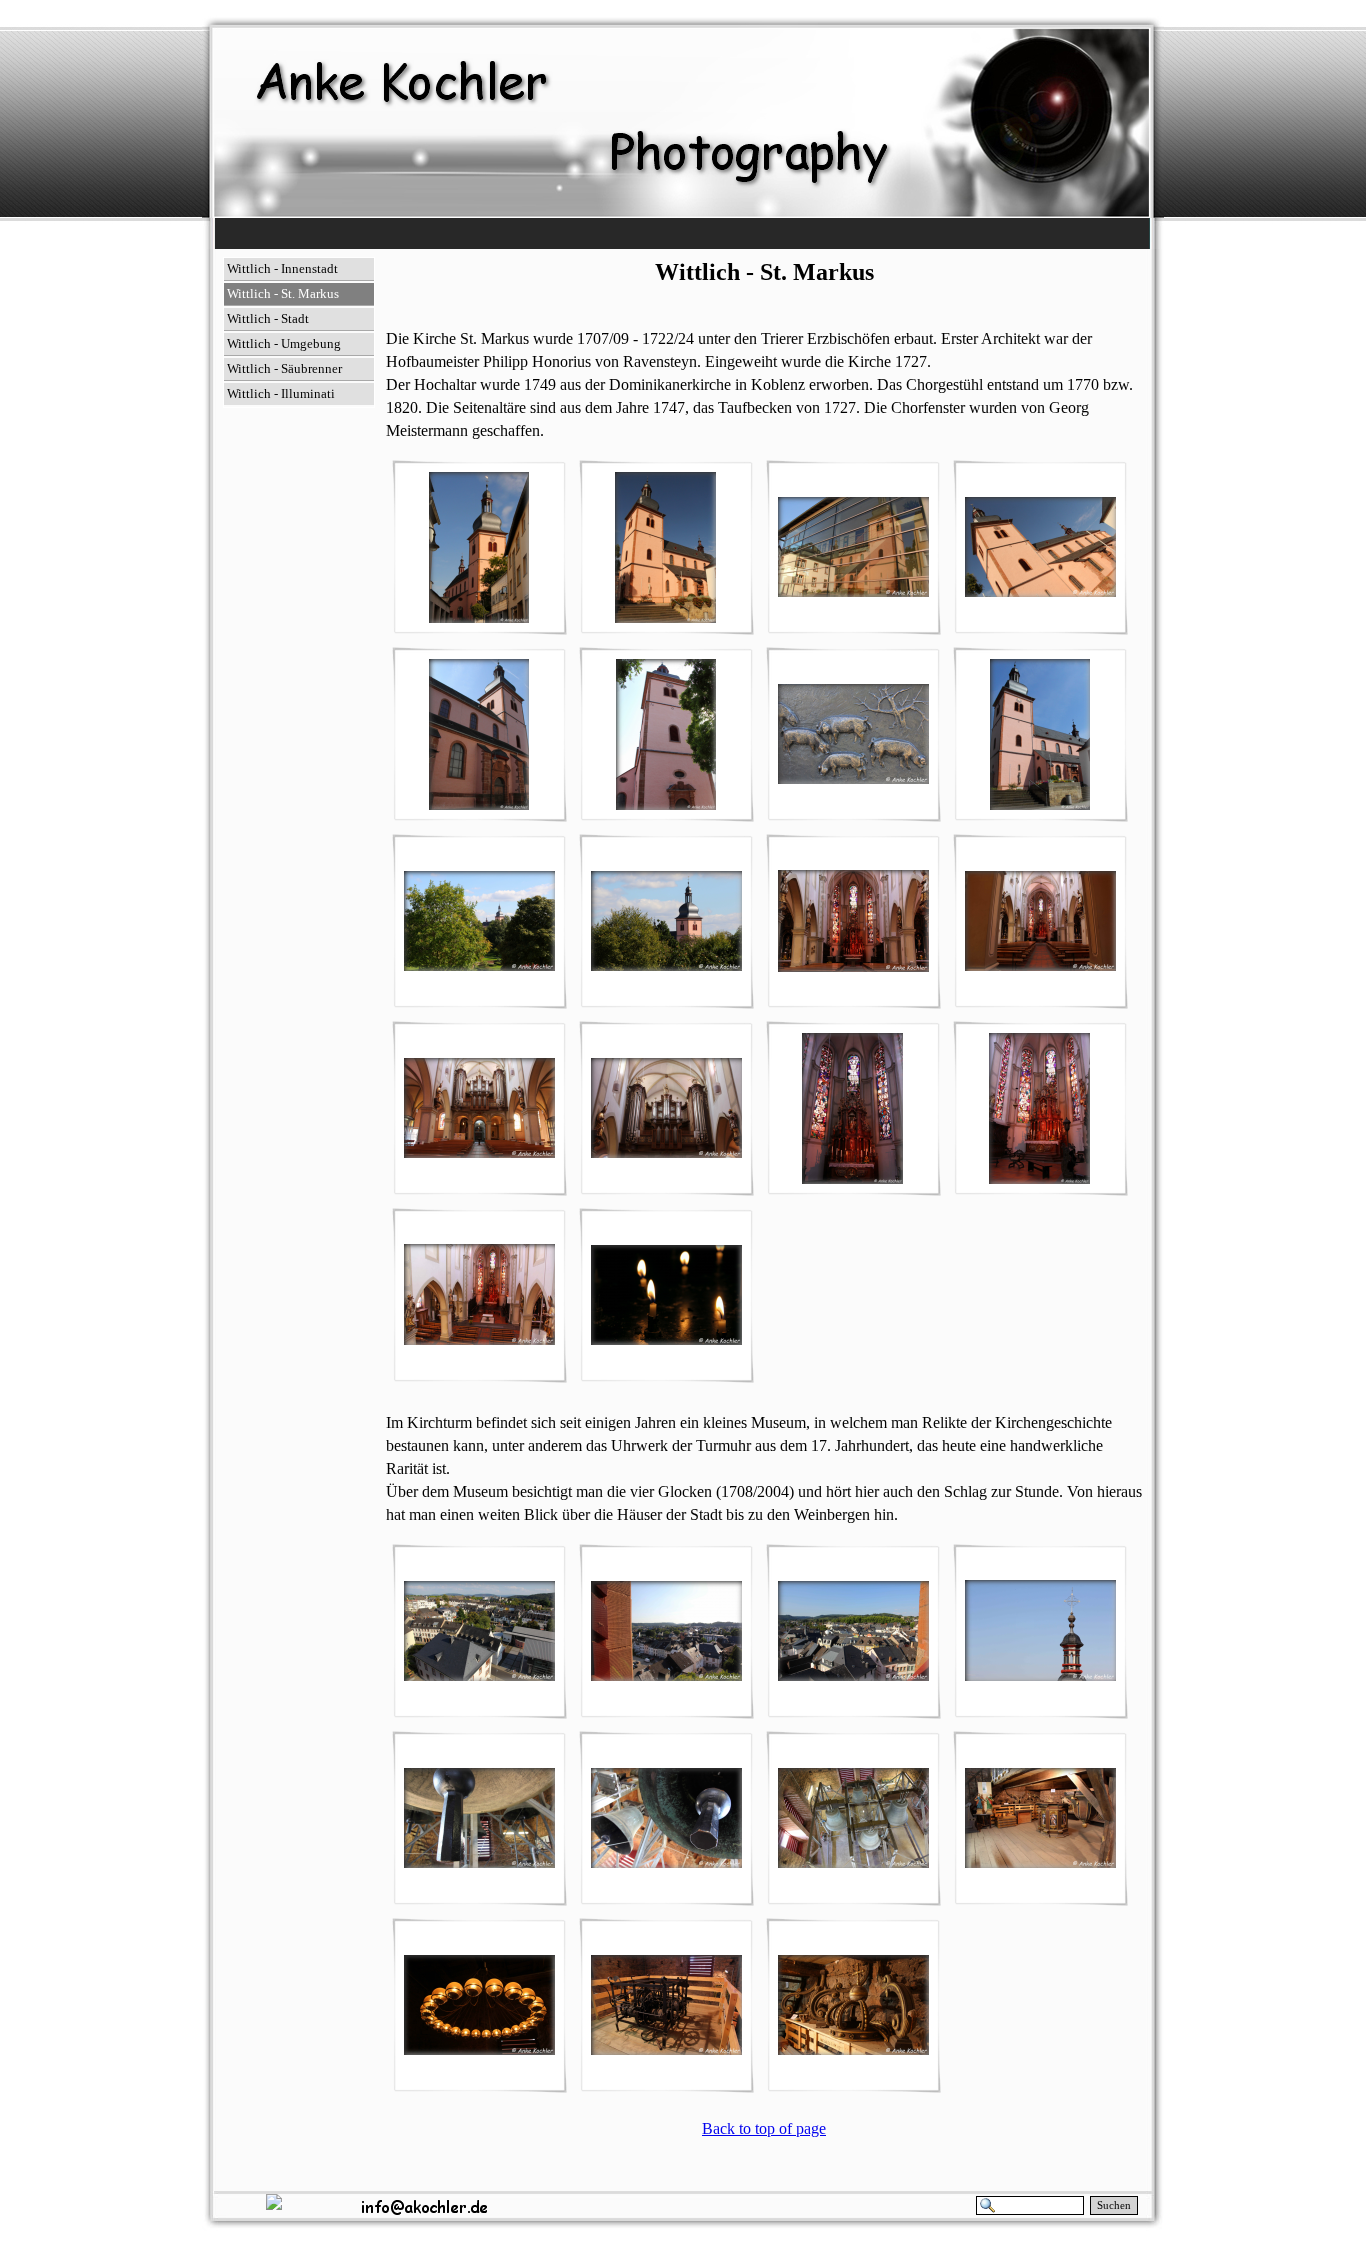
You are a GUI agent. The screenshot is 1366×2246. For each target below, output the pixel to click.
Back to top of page (764, 2128)
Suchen (1114, 2205)
